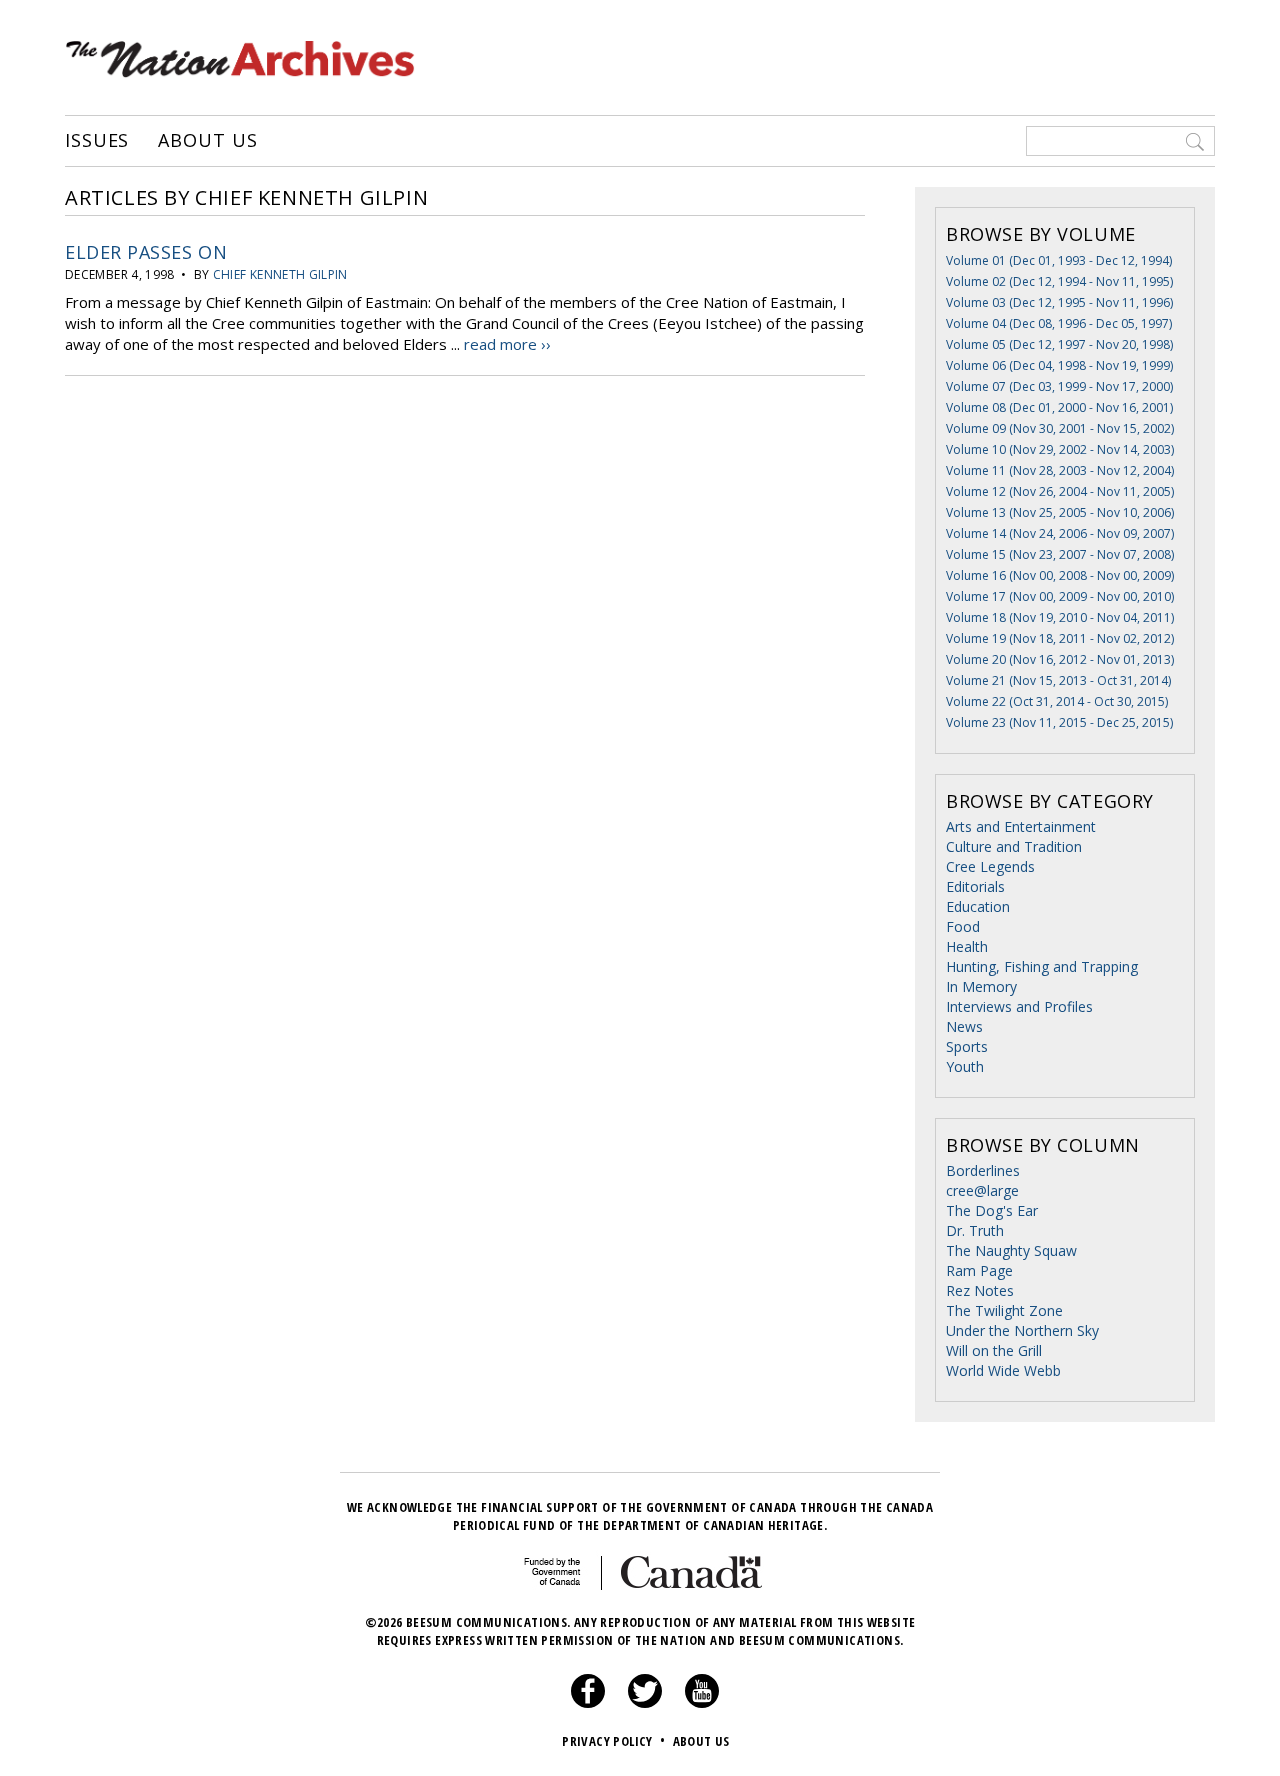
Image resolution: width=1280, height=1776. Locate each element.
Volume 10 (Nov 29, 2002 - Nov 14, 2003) (1060, 449)
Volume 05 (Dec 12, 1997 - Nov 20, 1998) (1059, 344)
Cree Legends (990, 866)
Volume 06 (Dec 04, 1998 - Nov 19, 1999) (1059, 365)
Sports (967, 1046)
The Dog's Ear (992, 1210)
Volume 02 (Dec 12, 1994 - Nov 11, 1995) (1059, 281)
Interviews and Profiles (1019, 1006)
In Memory (981, 986)
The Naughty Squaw (1011, 1250)
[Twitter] (645, 1703)
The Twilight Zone (1004, 1310)
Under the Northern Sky (1022, 1330)
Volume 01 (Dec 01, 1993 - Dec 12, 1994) (1059, 260)
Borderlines (983, 1170)
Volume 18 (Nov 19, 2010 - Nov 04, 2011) (1060, 617)
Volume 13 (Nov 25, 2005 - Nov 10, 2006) (1060, 512)
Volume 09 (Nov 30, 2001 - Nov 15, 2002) (1060, 428)
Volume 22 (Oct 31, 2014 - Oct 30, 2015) (1057, 701)
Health (967, 946)
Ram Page (979, 1270)
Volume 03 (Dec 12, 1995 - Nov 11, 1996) (1059, 302)
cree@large (982, 1190)
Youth (965, 1066)
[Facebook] (588, 1703)
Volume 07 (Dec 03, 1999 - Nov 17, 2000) (1059, 386)
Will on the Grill (994, 1350)
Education (978, 906)
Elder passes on (146, 252)
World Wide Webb (1003, 1370)
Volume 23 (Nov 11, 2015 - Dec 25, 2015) (1059, 722)
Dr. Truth (975, 1230)
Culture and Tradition (1014, 846)
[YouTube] (702, 1703)
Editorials (975, 886)
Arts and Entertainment (1021, 826)
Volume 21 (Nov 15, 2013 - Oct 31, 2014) (1058, 680)
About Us (207, 141)
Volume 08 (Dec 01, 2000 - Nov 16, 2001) (1059, 407)
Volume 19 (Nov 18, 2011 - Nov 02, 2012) (1060, 638)
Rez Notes (980, 1290)
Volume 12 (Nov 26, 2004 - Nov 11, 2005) (1060, 491)
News (964, 1026)
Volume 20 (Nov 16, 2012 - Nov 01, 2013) (1060, 659)
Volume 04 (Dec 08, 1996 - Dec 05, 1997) (1059, 323)
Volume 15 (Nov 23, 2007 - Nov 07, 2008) (1060, 554)
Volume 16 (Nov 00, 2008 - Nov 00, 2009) (1060, 575)
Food (963, 926)
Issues (97, 141)
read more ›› (507, 344)
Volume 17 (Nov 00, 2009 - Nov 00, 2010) (1060, 596)
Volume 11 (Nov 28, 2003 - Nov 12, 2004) (1060, 470)
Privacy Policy (613, 1741)
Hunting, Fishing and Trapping (1042, 966)
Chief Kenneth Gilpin (280, 274)
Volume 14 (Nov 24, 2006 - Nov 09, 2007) (1060, 533)
